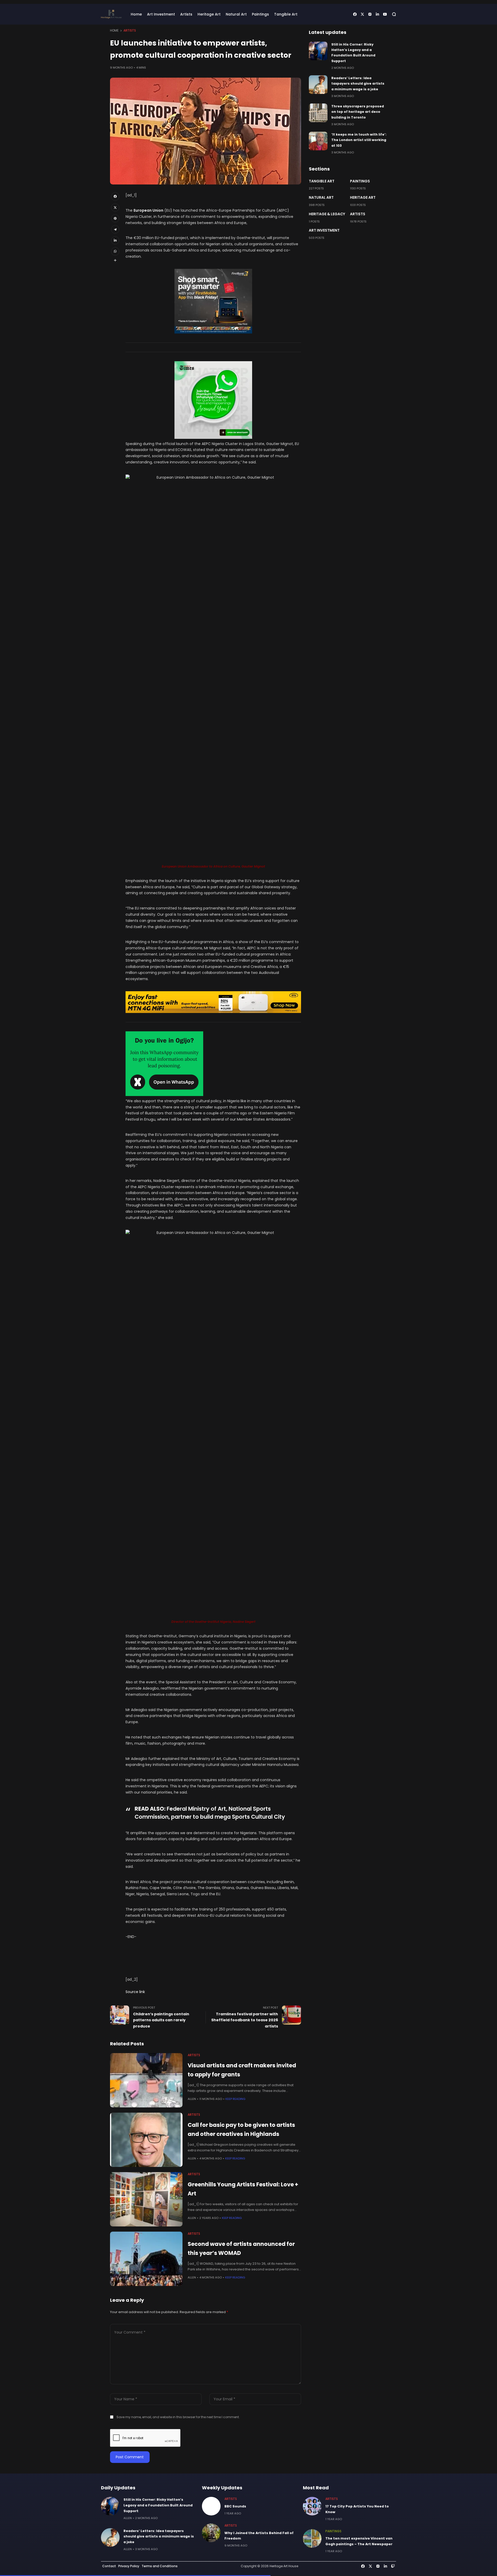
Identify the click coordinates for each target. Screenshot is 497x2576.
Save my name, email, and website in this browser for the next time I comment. (178, 2417)
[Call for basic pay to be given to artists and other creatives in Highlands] (146, 2140)
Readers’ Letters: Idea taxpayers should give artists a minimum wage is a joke (358, 84)
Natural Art (321, 197)
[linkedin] (377, 14)
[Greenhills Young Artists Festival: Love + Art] (146, 2199)
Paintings (360, 181)
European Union (148, 210)
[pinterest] (115, 218)
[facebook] (355, 14)
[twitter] (362, 14)
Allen (192, 2099)
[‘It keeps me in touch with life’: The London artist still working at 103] (318, 141)
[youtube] (385, 14)
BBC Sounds (235, 2506)
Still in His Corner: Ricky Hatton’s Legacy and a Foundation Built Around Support (158, 2505)
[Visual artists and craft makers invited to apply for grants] (146, 2080)
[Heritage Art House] (111, 14)
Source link (135, 1992)
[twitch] (393, 2566)
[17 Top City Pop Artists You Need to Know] (312, 2506)
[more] (115, 260)
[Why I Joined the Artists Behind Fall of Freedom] (211, 2533)
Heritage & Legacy (327, 214)
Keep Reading (235, 2099)
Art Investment (324, 230)
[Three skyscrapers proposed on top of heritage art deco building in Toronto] (318, 113)
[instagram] (370, 14)
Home (114, 31)
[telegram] (115, 229)
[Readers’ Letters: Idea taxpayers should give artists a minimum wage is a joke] (318, 85)
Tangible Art (322, 181)
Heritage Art (363, 197)
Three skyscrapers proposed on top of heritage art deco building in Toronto (358, 112)
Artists (130, 31)
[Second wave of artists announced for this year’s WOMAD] (146, 2259)
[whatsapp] (115, 251)
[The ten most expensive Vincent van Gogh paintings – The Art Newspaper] (312, 2538)
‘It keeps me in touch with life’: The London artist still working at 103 (359, 140)
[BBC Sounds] (211, 2506)
